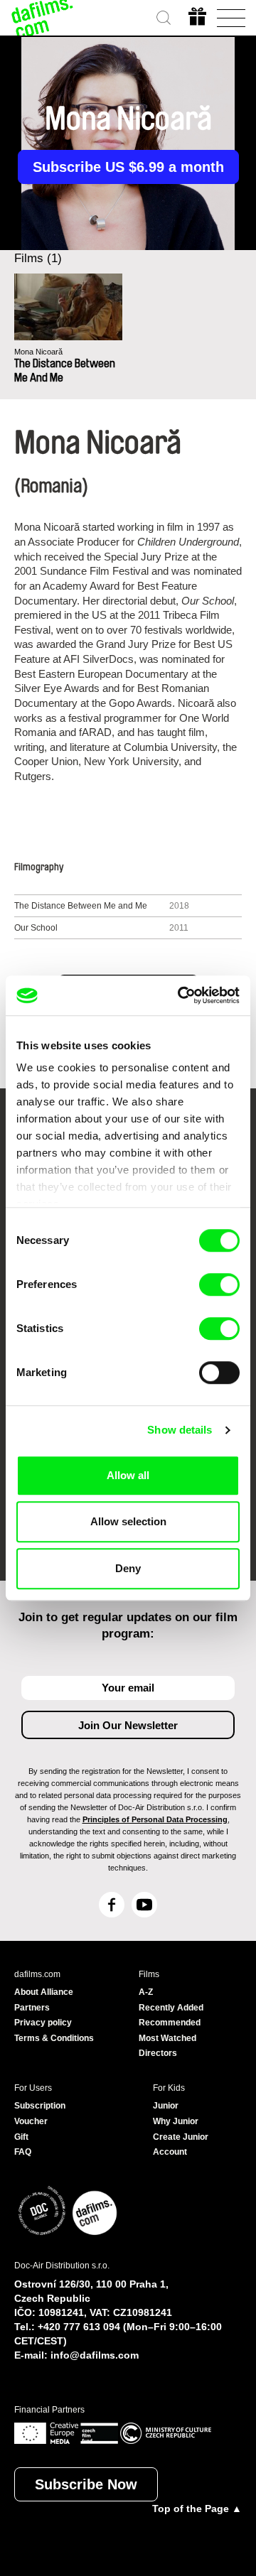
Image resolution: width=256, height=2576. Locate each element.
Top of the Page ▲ (197, 2509)
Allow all (128, 1475)
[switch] (219, 1284)
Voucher (31, 2121)
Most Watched (167, 2038)
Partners (32, 2008)
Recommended (170, 2023)
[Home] (43, 18)
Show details (180, 1430)
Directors (158, 2053)
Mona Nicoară (38, 352)
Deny (128, 1568)
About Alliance (44, 1992)
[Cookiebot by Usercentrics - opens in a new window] (181, 995)
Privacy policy (43, 2023)
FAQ (23, 2152)
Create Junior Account (181, 2145)
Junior (166, 2106)
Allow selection (128, 1521)
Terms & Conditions (54, 2038)
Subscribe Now (86, 2484)
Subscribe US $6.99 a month (128, 167)
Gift (21, 2137)
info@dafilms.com (95, 2355)
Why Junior (176, 2121)
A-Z (146, 1992)
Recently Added (171, 2008)
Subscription (40, 2106)
